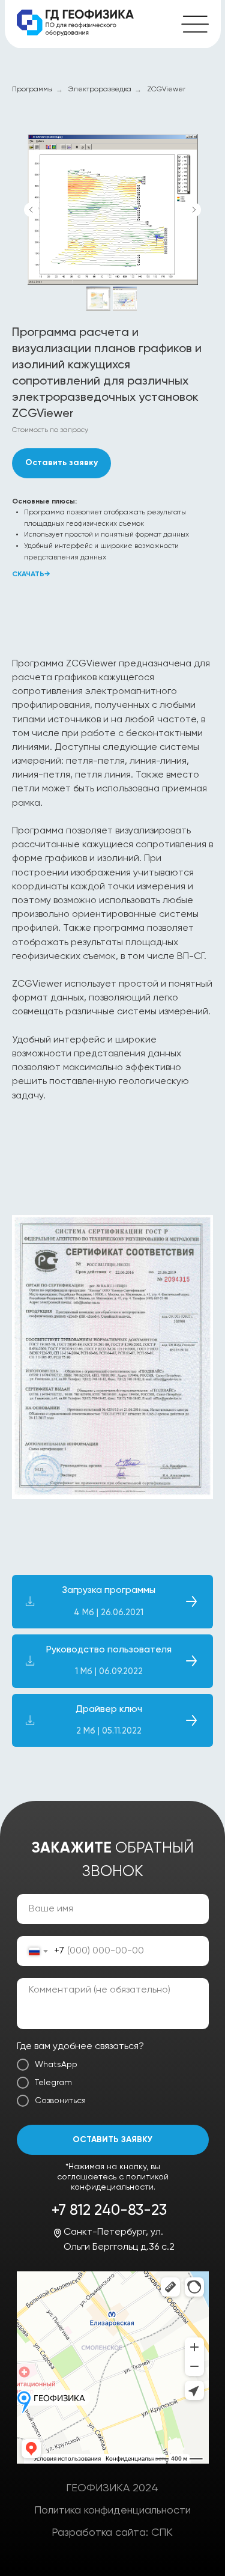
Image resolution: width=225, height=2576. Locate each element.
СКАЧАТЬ (28, 574)
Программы (32, 90)
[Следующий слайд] (194, 210)
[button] (61, 463)
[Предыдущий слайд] (31, 210)
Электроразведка (100, 90)
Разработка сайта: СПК (112, 2533)
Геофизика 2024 (112, 2488)
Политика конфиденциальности (112, 2511)
